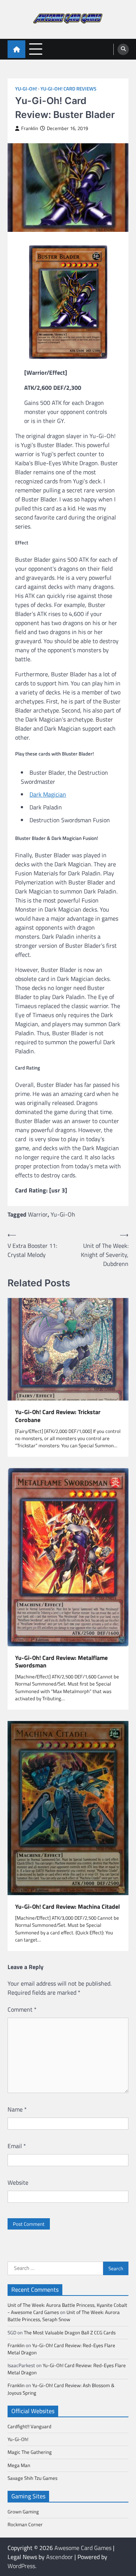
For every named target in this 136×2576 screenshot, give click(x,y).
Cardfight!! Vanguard (29, 2426)
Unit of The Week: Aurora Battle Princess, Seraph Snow (64, 2316)
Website (18, 2182)
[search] (123, 49)
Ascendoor (59, 2557)
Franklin (30, 128)
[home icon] (16, 49)
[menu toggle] (36, 49)
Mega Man (19, 2465)
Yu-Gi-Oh (63, 1214)
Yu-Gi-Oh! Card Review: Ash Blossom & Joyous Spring (61, 2389)
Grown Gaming (23, 2512)
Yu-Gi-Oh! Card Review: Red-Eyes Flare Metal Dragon (61, 2349)
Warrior (38, 1214)
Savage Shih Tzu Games (32, 2478)
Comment (22, 2009)
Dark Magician (48, 794)
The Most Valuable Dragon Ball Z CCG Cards (70, 2332)
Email (17, 2146)
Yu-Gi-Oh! (26, 89)
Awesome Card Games (83, 2548)
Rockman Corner (25, 2524)
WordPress (21, 2566)
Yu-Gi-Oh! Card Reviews (68, 89)
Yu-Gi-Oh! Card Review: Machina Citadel (67, 1907)
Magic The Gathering (30, 2452)
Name (17, 2109)
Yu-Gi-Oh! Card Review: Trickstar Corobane (58, 1416)
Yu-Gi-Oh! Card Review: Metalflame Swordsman (61, 1662)
